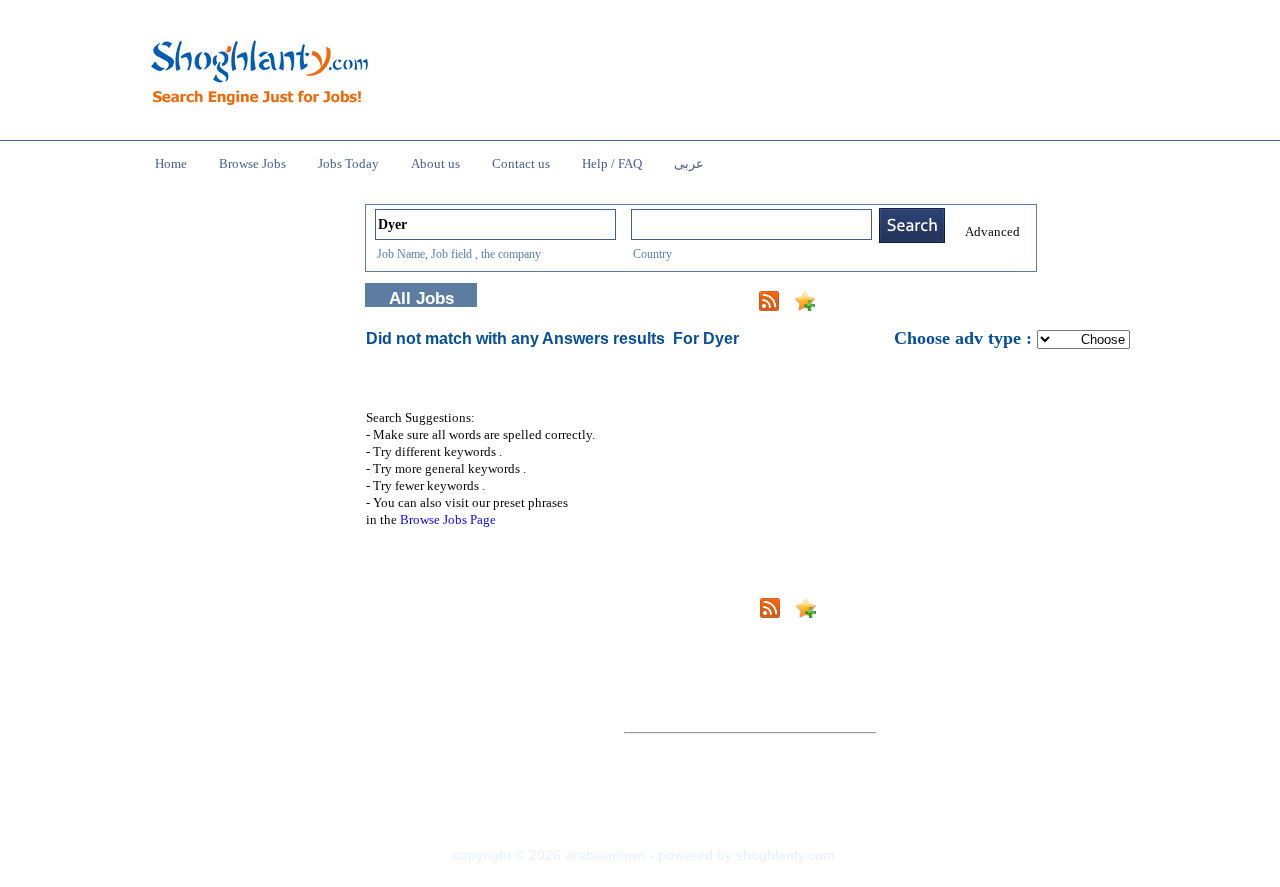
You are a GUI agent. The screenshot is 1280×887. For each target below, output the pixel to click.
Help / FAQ (612, 163)
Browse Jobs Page (448, 519)
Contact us (521, 163)
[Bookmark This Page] (805, 305)
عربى (689, 163)
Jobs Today (348, 163)
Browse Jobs (252, 163)
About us (435, 163)
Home (171, 163)
